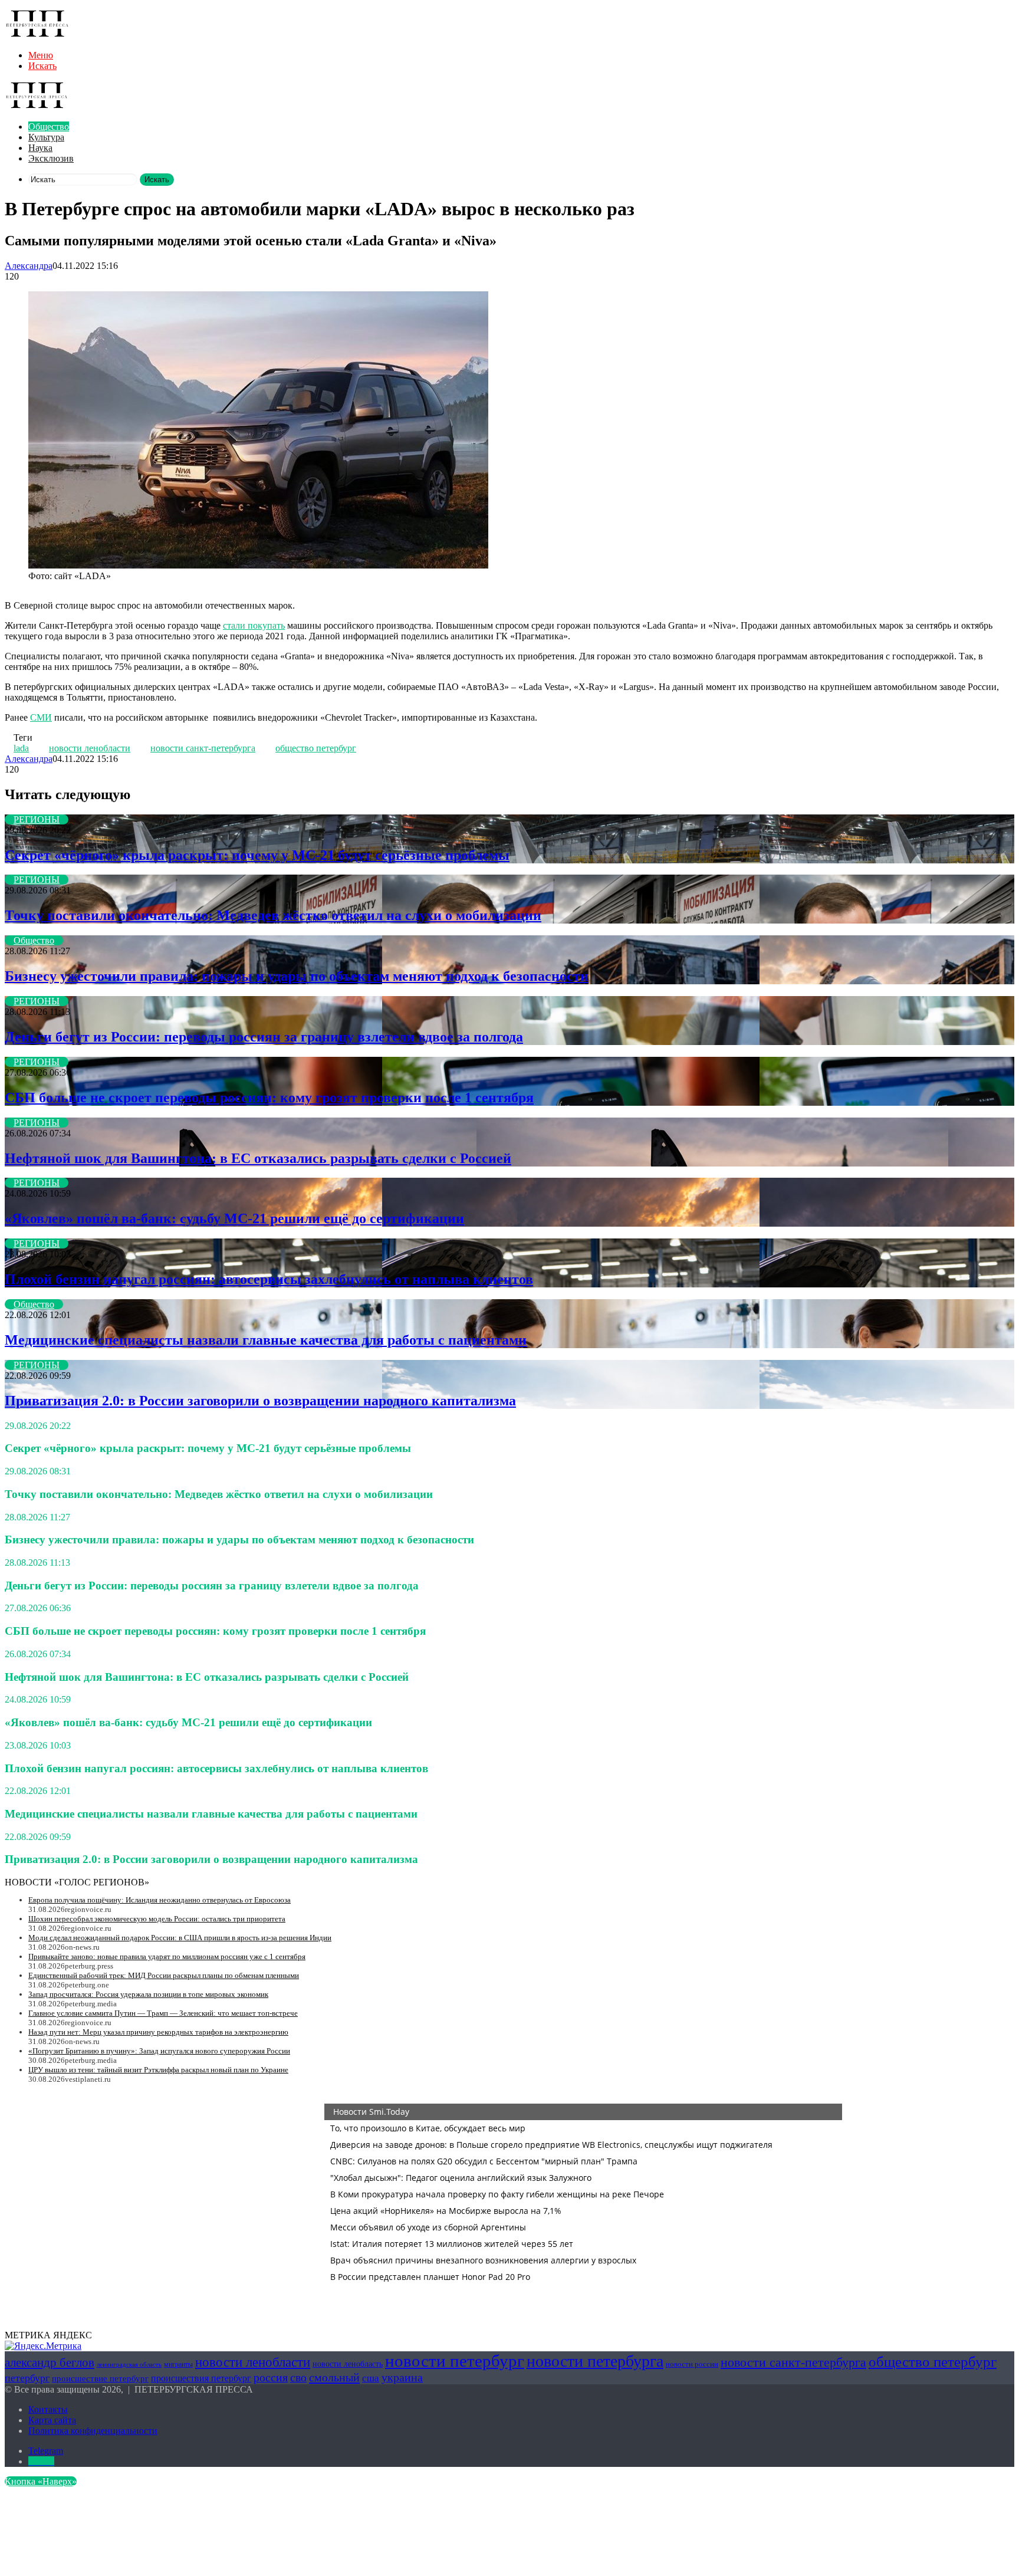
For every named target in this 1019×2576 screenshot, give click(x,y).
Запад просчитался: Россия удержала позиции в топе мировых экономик (148, 1994)
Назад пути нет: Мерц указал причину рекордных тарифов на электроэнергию (158, 2032)
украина (402, 2377)
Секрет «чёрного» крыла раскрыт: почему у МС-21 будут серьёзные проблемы (257, 855)
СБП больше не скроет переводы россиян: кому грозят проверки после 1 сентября (269, 1098)
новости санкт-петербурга (203, 748)
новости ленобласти (90, 748)
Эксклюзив (51, 158)
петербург (27, 2378)
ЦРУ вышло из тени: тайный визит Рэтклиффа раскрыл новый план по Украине (158, 2070)
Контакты (48, 2409)
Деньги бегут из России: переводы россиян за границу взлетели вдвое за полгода (264, 1037)
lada (21, 748)
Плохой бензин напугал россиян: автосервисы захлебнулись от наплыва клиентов (269, 1279)
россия (271, 2377)
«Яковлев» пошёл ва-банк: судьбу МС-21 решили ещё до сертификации (234, 1218)
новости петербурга (595, 2361)
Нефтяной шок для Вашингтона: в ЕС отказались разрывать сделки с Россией (258, 1158)
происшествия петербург (201, 2378)
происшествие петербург (100, 2378)
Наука (40, 148)
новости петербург (455, 2361)
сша (371, 2378)
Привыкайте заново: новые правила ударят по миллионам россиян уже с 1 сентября (167, 1956)
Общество (49, 126)
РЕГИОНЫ (37, 819)
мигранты (178, 2364)
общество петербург (316, 748)
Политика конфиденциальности (93, 2431)
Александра (29, 266)
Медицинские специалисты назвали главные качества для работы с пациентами (266, 1340)
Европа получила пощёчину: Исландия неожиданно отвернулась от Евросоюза (160, 1900)
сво (298, 2378)
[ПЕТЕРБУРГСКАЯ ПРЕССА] (37, 35)
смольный (334, 2377)
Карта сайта (52, 2420)
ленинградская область (129, 2365)
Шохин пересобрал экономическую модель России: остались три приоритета (157, 1919)
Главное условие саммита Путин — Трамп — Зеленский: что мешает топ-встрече (163, 2013)
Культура (46, 137)
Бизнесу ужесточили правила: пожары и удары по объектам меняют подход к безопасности (297, 976)
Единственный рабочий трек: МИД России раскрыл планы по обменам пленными (164, 1975)
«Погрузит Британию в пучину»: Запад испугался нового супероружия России (159, 2051)
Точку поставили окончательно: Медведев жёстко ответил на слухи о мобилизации (273, 915)
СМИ (41, 717)
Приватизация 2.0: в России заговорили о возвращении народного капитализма (260, 1401)
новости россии (692, 2364)
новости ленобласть (348, 2364)
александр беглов (50, 2363)
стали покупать (254, 625)
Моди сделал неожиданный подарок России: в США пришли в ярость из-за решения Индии (180, 1938)
